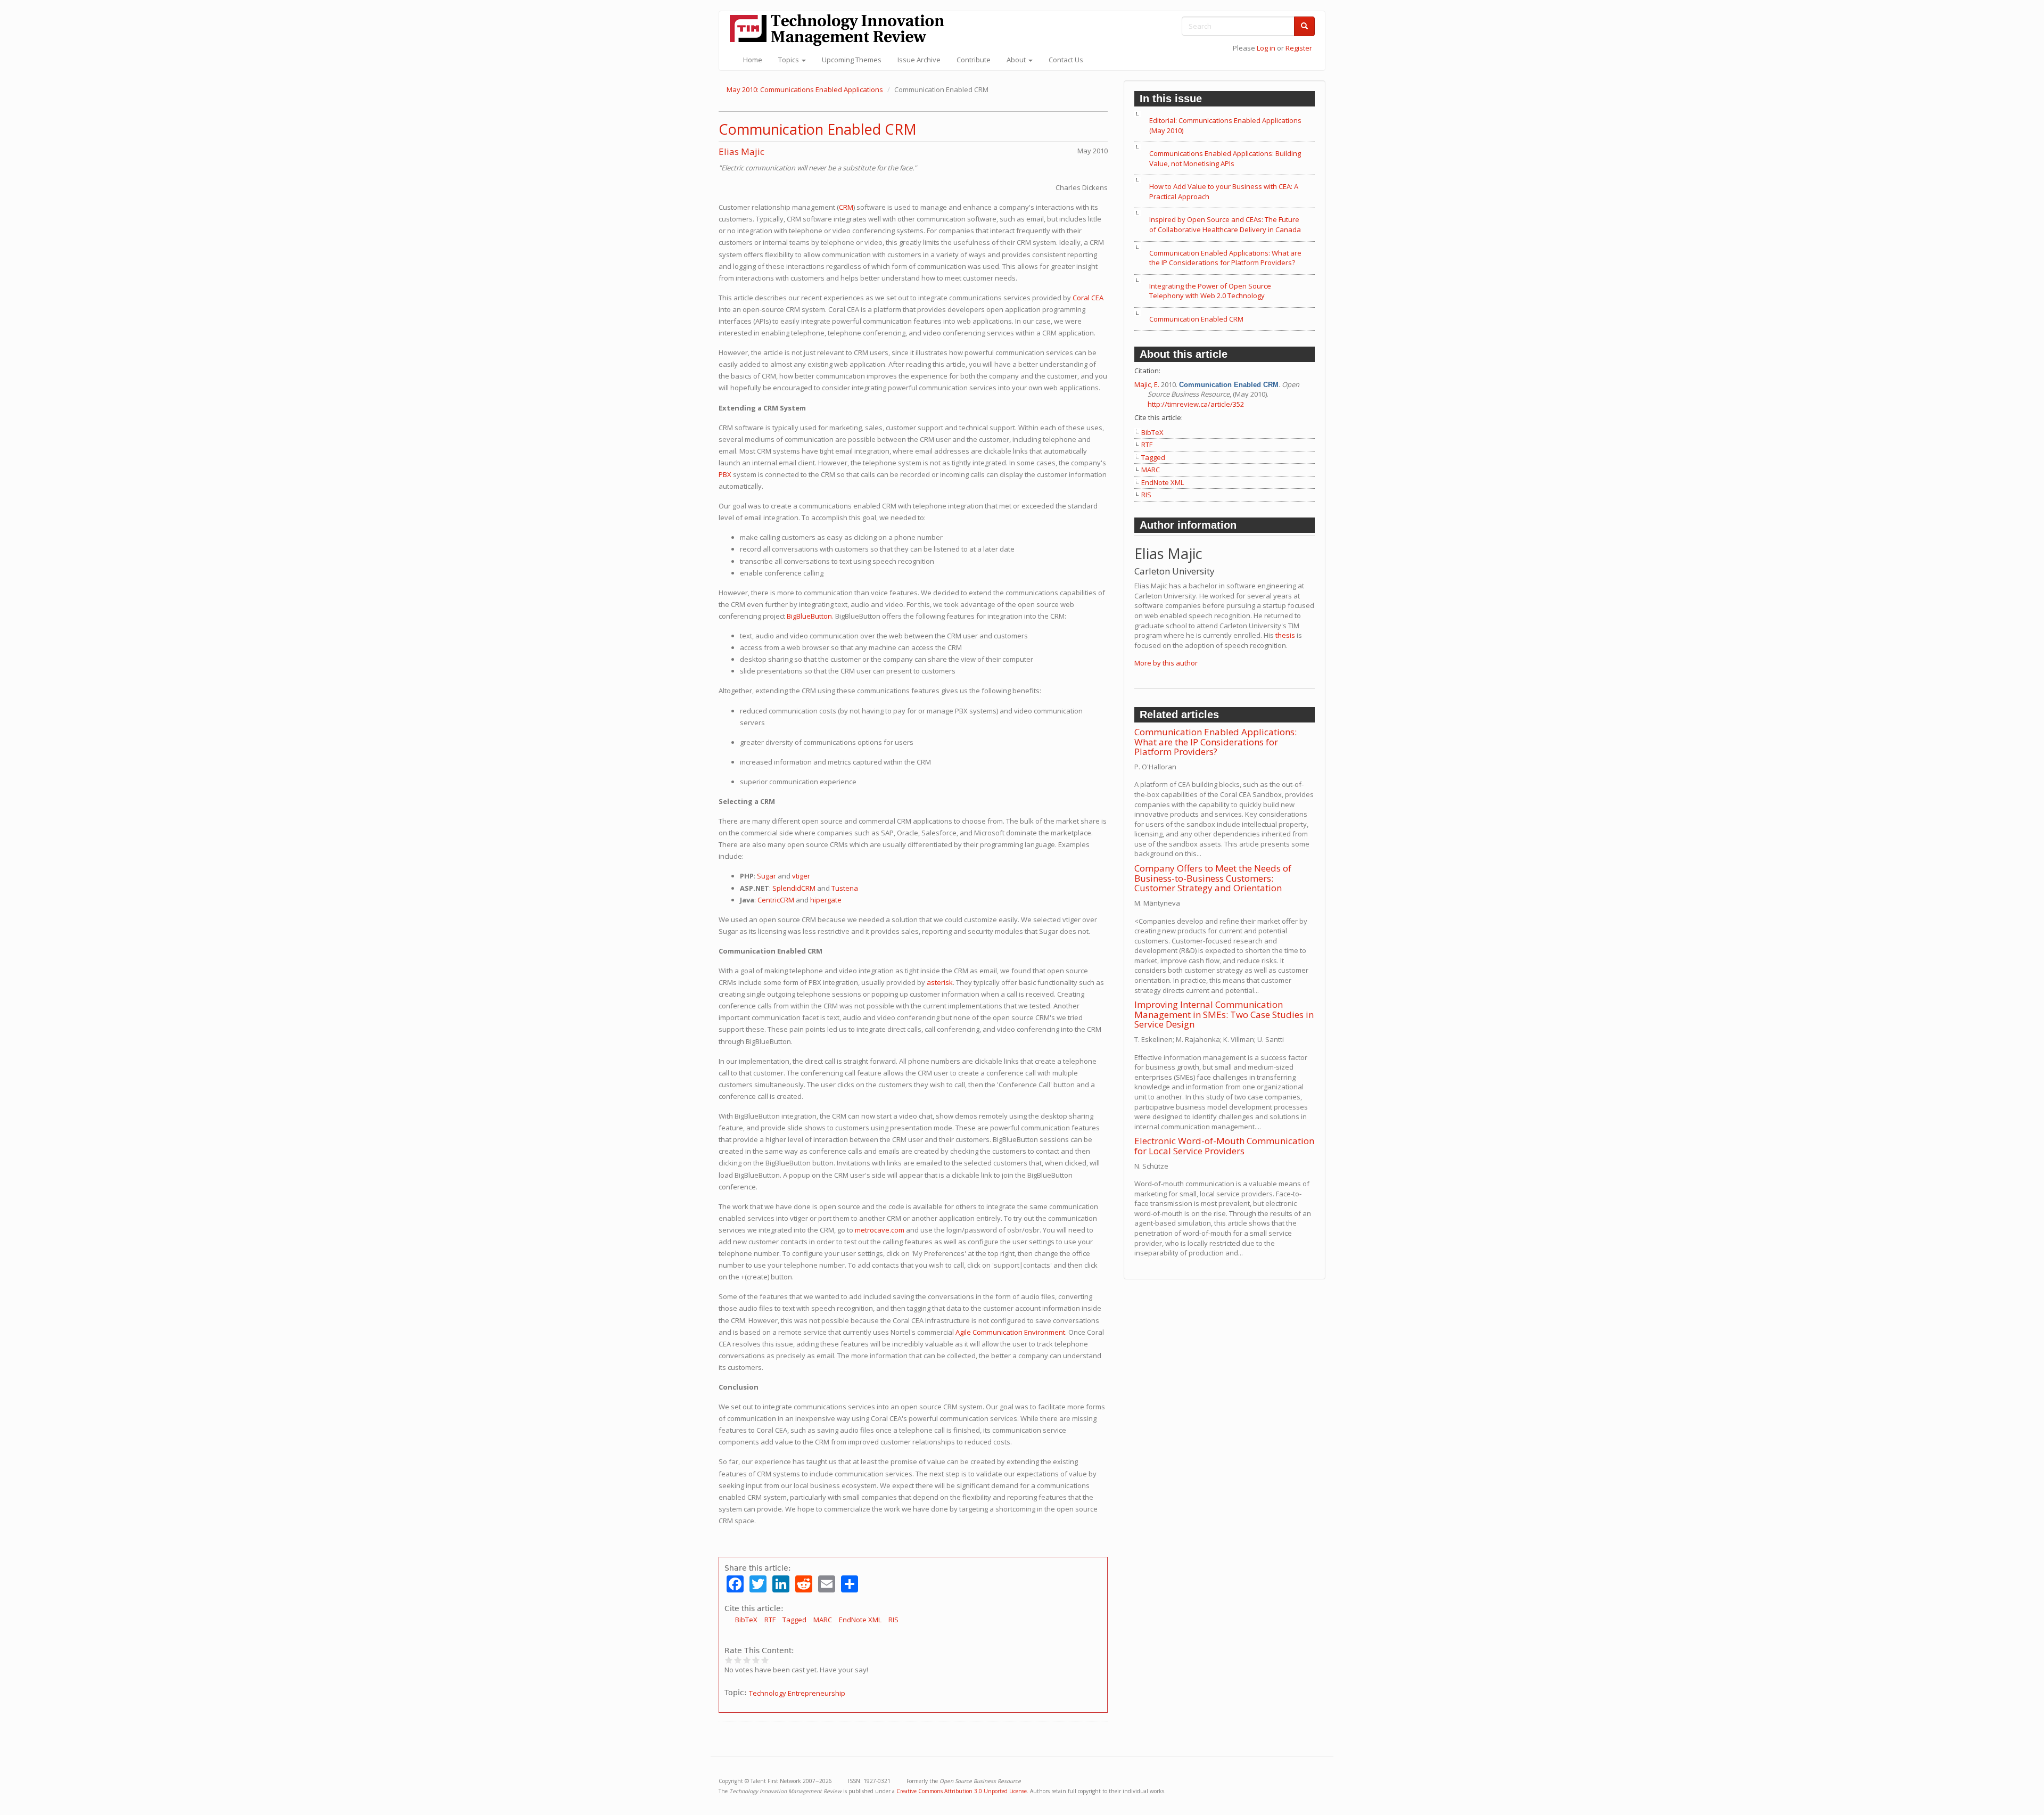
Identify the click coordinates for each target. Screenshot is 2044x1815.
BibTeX (746, 1620)
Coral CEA (1088, 298)
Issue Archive (919, 60)
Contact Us (1066, 60)
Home (753, 60)
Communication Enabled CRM (818, 129)
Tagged (794, 1620)
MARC (823, 1620)
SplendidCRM (794, 888)
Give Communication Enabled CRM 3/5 (747, 1660)
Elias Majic (741, 151)
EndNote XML (860, 1620)
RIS (893, 1620)
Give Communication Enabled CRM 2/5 (738, 1660)
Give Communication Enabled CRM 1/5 (729, 1660)
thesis (1285, 635)
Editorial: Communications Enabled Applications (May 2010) (1225, 125)
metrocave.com (880, 1230)
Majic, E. (1147, 384)
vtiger (801, 876)
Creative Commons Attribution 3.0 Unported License (962, 1791)
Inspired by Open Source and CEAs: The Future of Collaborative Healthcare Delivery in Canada (1225, 224)
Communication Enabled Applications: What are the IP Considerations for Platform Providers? (1225, 258)
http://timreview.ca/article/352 (1196, 404)
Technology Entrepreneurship (797, 1693)
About (1017, 60)
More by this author (1166, 663)
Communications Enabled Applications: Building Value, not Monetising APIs (1225, 158)
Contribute (974, 60)
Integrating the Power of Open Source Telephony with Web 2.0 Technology (1210, 291)
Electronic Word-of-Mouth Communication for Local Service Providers (1224, 1146)
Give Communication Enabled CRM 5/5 (765, 1660)
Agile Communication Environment (1010, 1332)
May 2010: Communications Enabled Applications (805, 89)
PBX (725, 474)
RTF (770, 1620)
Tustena (845, 888)
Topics (789, 60)
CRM (846, 207)
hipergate (826, 900)
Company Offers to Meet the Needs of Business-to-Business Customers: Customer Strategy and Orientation (1213, 878)
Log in (1266, 48)
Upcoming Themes (852, 60)
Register (1299, 48)
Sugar (767, 876)
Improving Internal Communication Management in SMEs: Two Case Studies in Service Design (1224, 1014)
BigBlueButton (809, 616)
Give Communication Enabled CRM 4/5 (756, 1660)
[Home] (841, 30)
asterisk (940, 982)
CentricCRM (776, 900)
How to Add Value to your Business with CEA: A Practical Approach (1224, 191)
